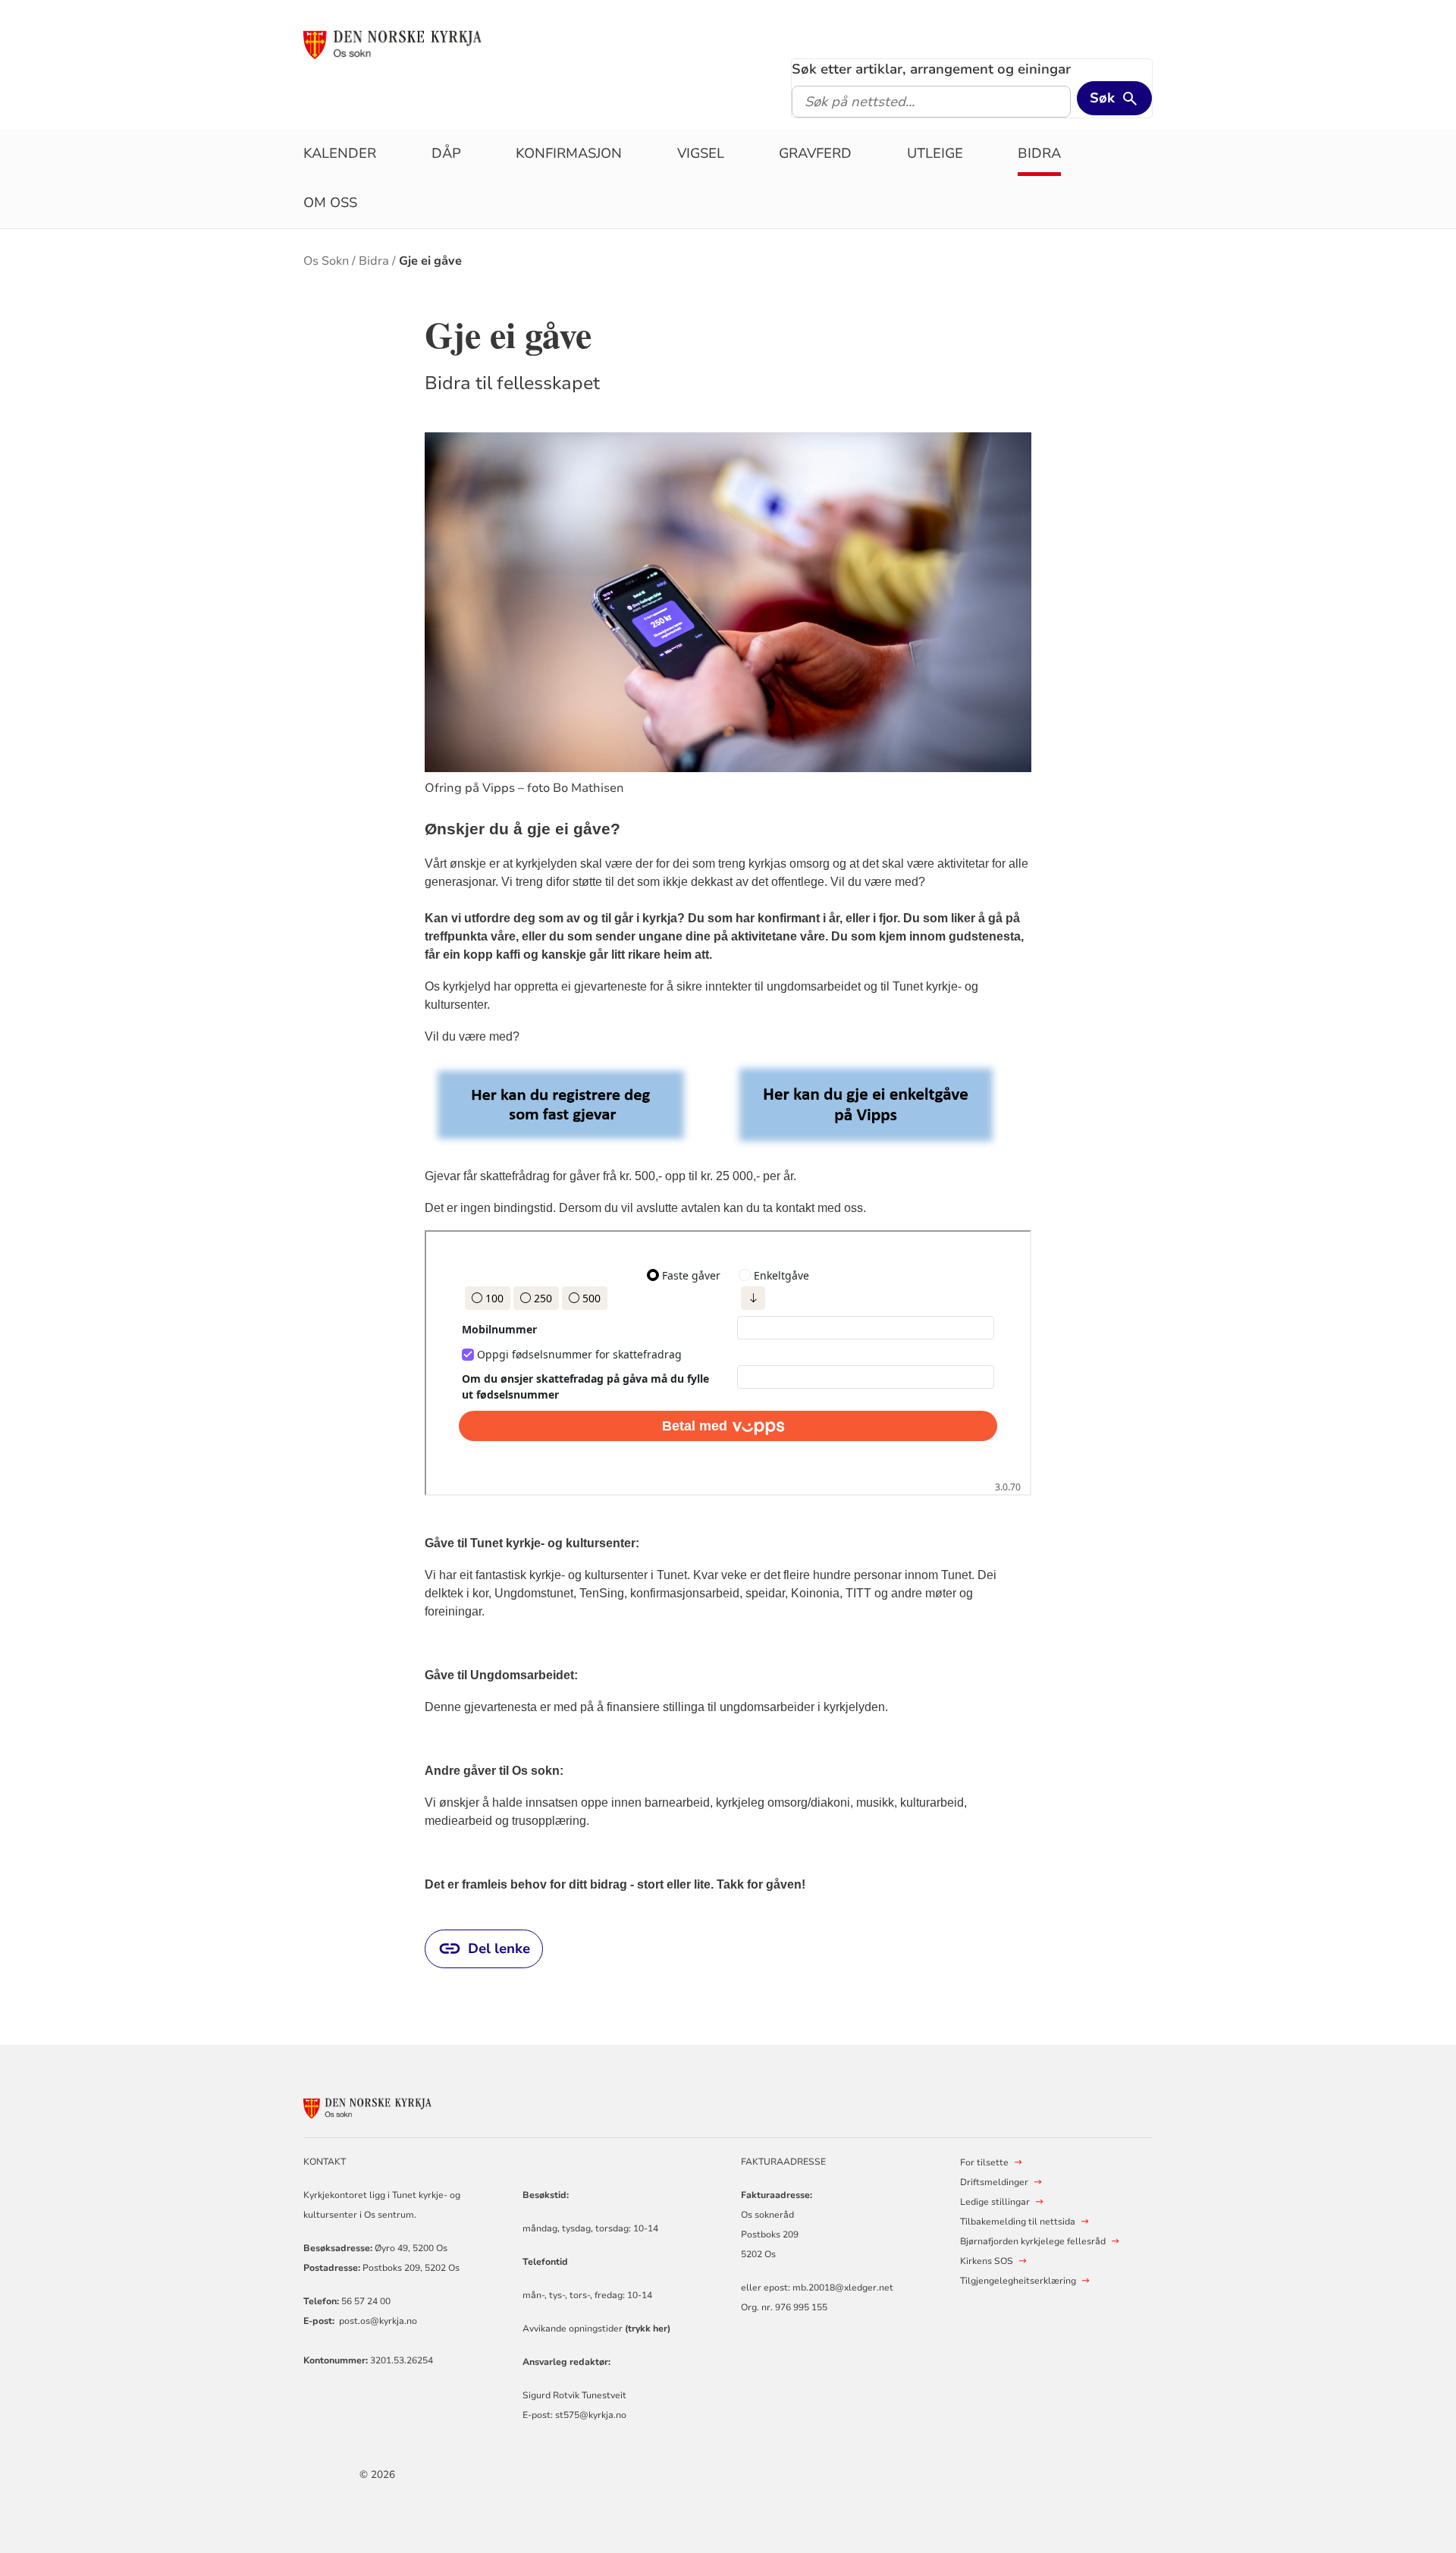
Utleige (935, 153)
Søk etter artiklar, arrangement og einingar (931, 69)
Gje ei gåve (430, 261)
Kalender (340, 153)
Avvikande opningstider (596, 2328)
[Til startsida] (419, 43)
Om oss (330, 203)
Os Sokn (326, 261)
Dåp (446, 153)
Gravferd (815, 153)
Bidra (1039, 153)
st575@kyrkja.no (591, 2415)
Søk (1102, 98)
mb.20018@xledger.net (842, 2288)
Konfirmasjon (569, 153)
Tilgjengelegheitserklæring (1018, 2281)
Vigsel (701, 153)
